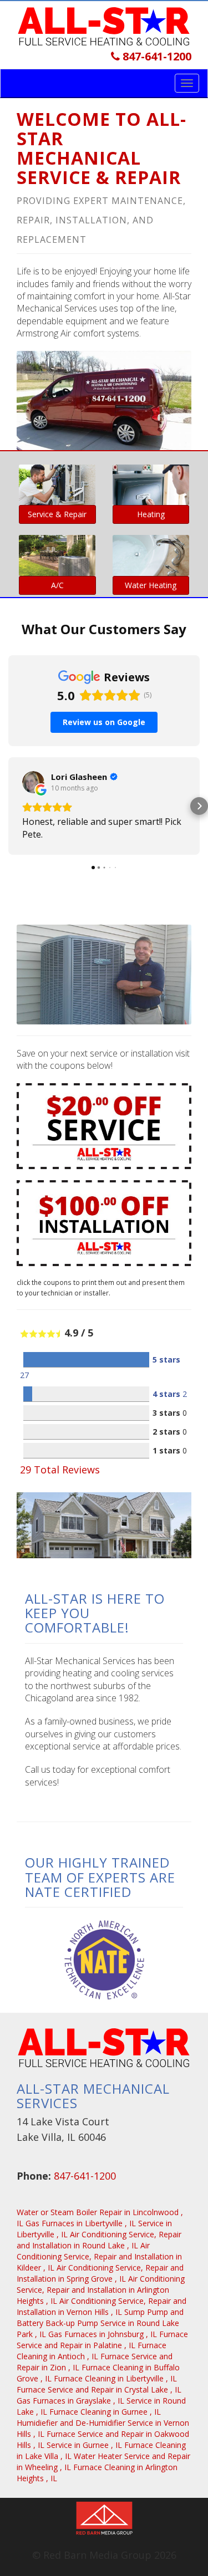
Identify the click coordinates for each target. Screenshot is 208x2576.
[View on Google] (33, 782)
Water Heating (151, 585)
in (81, 2223)
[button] (9, 806)
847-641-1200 (156, 56)
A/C (57, 585)
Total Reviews (60, 1470)
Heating (151, 514)
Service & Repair (57, 514)
